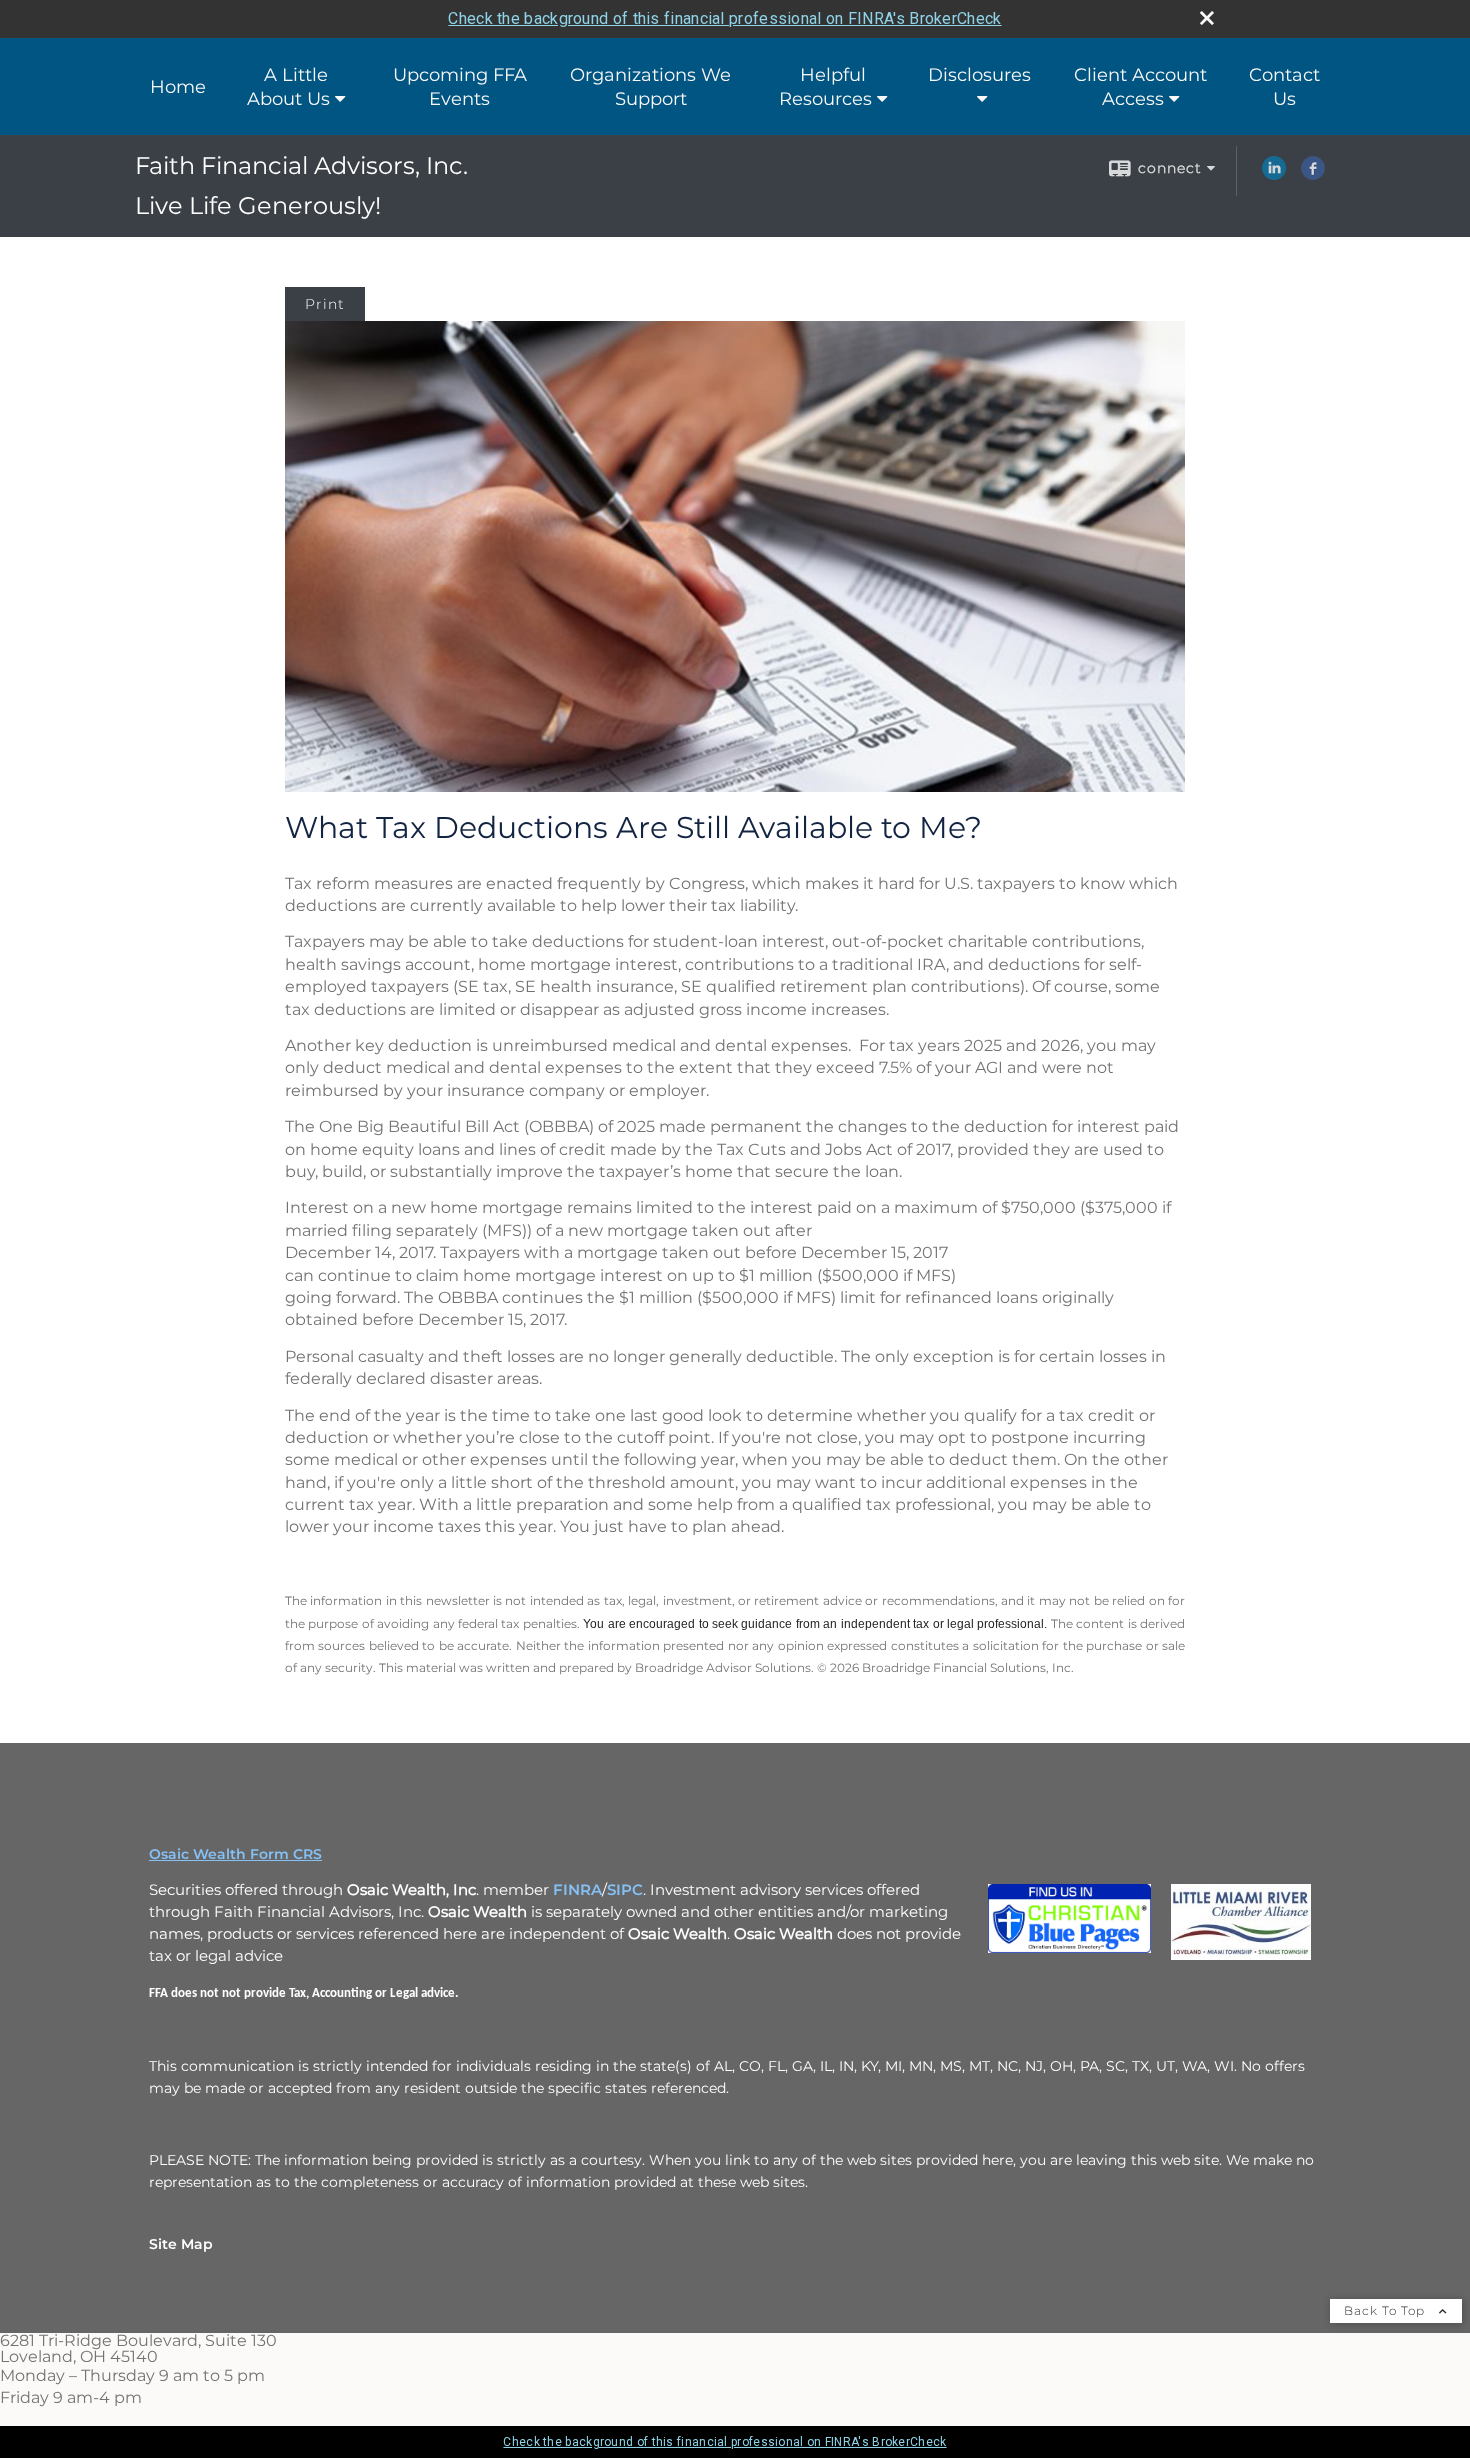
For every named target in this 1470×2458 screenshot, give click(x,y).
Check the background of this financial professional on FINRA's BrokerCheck (724, 18)
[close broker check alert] (1207, 18)
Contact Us (1284, 87)
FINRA (577, 1890)
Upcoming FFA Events (460, 87)
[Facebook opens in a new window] (1313, 175)
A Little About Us (288, 87)
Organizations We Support (650, 87)
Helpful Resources (825, 87)
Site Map (181, 2244)
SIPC (625, 1890)
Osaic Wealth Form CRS (235, 1854)
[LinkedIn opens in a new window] (1274, 175)
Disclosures (979, 75)
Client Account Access (1140, 87)
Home (178, 87)
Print (325, 304)
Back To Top (1386, 2310)
